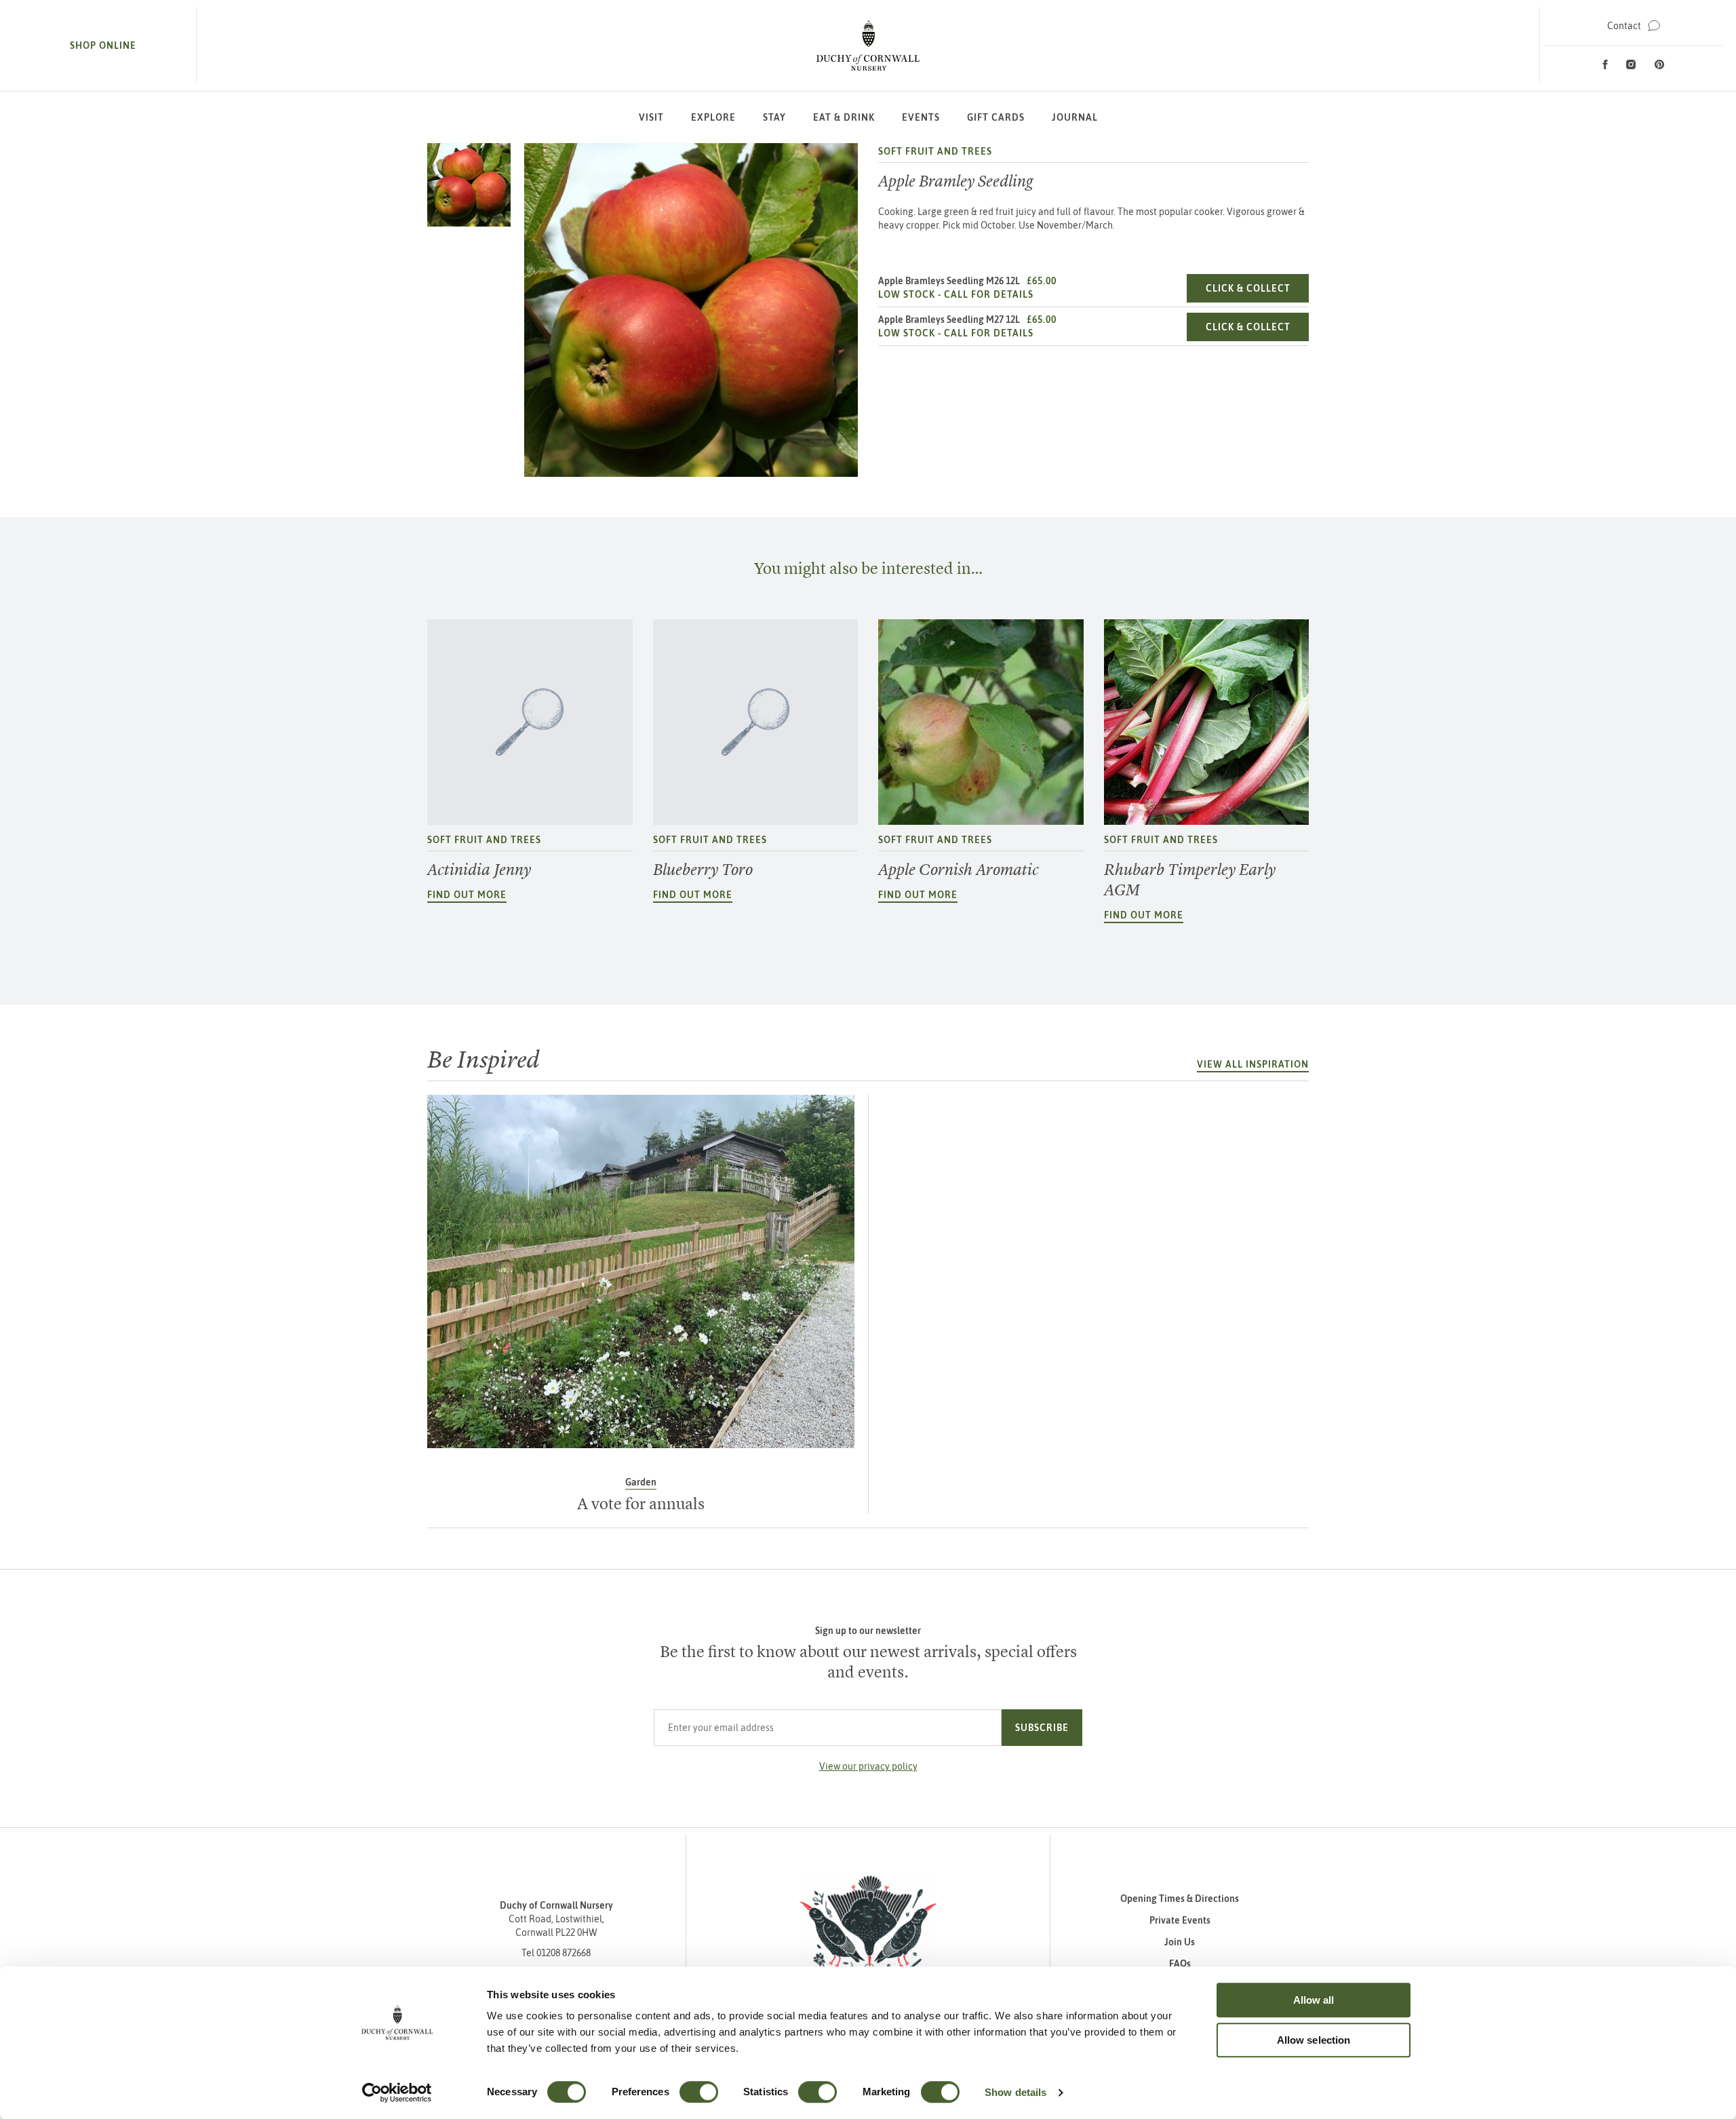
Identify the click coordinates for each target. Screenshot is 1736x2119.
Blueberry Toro (703, 870)
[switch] (699, 2092)
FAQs (1180, 1964)
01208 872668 (564, 1953)
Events (921, 117)
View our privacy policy (868, 1766)
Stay (774, 117)
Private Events (1180, 1920)
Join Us (1180, 1942)
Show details (1015, 2092)
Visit (651, 117)
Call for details (989, 294)
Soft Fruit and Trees (935, 151)
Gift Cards (996, 117)
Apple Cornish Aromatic (959, 870)
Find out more (467, 895)
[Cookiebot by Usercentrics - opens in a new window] (397, 2093)
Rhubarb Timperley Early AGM (1190, 880)
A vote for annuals (641, 1504)
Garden (641, 1482)
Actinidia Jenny (479, 870)
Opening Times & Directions (1180, 1899)
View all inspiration (1253, 1064)
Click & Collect (1257, 288)
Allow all (1314, 2000)
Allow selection (1314, 2040)
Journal (1075, 117)
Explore (713, 117)
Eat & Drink (844, 117)
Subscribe (1042, 1728)
